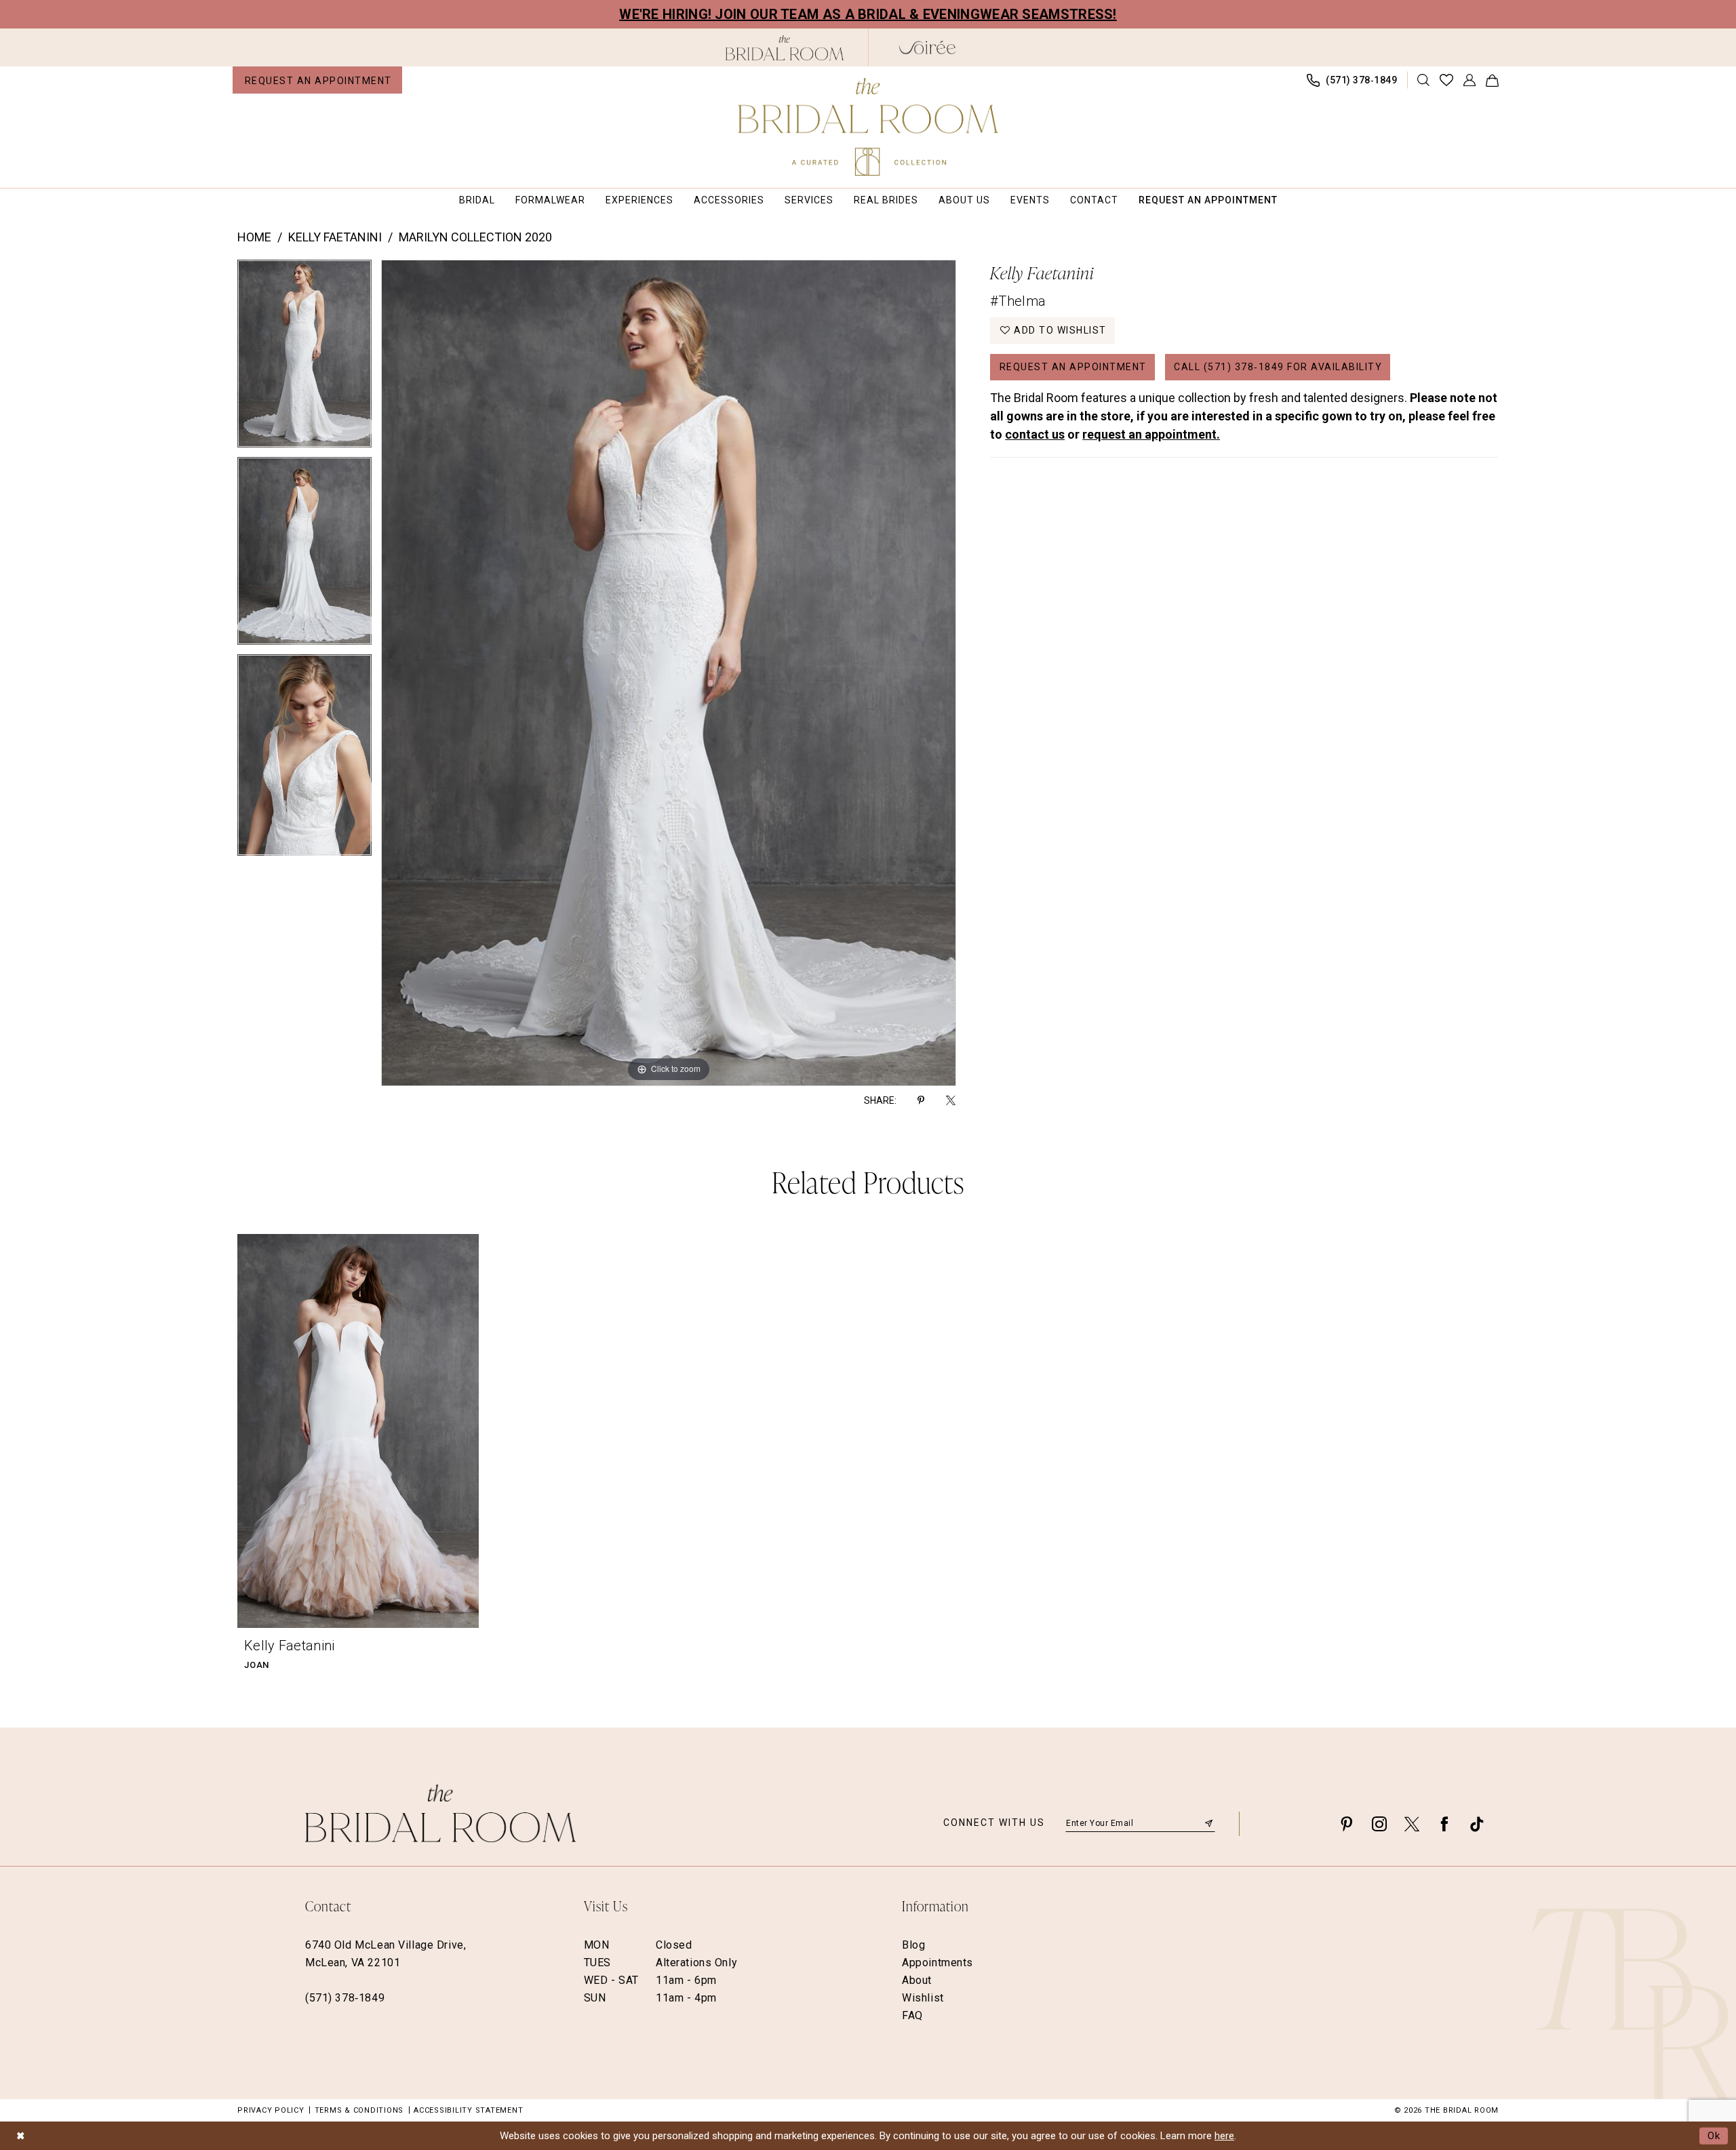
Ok (1714, 2135)
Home (254, 237)
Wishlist (923, 1998)
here (1224, 2136)
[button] (1470, 80)
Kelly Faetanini (335, 237)
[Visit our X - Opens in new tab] (1412, 1824)
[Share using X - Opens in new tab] (951, 1100)
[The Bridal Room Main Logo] (868, 127)
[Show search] (1424, 80)
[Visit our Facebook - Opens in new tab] (1444, 1824)
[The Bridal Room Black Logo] (785, 48)
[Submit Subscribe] (1209, 1823)
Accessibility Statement (468, 2110)
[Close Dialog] (20, 2135)
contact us (1035, 434)
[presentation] (358, 1431)
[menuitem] (317, 80)
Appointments (938, 1963)
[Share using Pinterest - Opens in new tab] (921, 1100)
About (917, 1980)
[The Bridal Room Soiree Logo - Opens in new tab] (927, 47)
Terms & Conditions (359, 2110)
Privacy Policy (271, 2110)
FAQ (912, 2015)
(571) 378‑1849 (345, 1998)
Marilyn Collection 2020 (475, 237)
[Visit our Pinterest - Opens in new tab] (1347, 1824)
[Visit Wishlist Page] (1447, 80)
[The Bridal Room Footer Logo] (440, 1813)
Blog (913, 1945)
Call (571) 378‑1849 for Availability (1278, 367)
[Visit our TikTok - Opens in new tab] (1477, 1824)
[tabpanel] (304, 358)
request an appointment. (1151, 434)
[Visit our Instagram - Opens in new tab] (1379, 1824)
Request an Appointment (1073, 367)
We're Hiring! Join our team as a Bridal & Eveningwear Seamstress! (868, 14)
